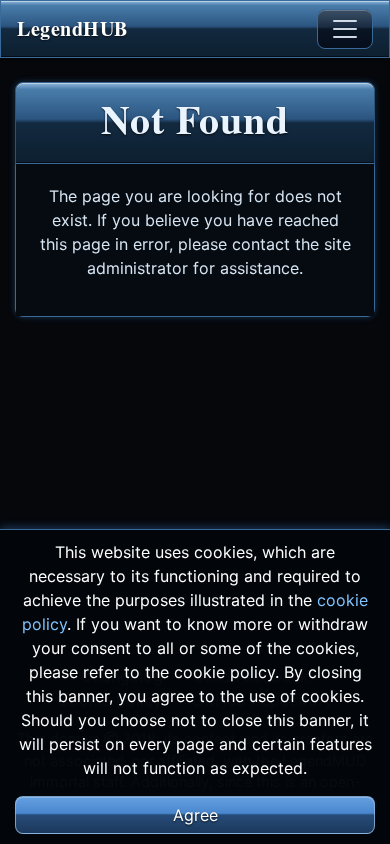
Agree (195, 815)
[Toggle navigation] (345, 29)
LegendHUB (72, 28)
